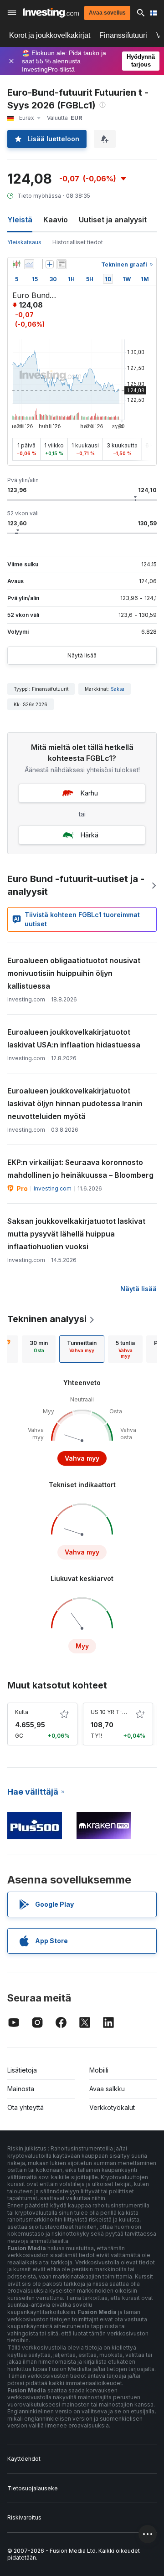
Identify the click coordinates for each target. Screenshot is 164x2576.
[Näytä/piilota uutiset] (61, 264)
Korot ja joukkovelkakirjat (50, 35)
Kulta (22, 1712)
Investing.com (53, 1188)
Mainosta (21, 2089)
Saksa (118, 689)
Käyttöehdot (24, 2459)
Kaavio (56, 220)
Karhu (89, 793)
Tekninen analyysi (47, 1319)
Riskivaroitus (24, 2517)
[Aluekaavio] (29, 264)
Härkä (90, 835)
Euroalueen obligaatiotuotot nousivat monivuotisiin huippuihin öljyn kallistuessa (74, 973)
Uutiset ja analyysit (113, 220)
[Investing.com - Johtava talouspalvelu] (51, 13)
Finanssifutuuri (123, 35)
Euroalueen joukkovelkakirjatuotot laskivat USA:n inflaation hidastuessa (74, 1038)
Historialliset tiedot (78, 242)
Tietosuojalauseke (33, 2488)
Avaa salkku (107, 2089)
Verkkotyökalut (112, 2107)
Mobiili (99, 2070)
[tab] (39, 1349)
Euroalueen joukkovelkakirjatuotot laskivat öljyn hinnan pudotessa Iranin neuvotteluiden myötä (75, 1103)
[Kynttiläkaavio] (16, 264)
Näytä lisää (82, 655)
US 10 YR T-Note (113, 1712)
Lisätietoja (22, 2070)
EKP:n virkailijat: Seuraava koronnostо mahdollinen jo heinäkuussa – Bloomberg (80, 1169)
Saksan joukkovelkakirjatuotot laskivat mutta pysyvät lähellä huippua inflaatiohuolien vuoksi (76, 1234)
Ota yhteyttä (26, 2107)
